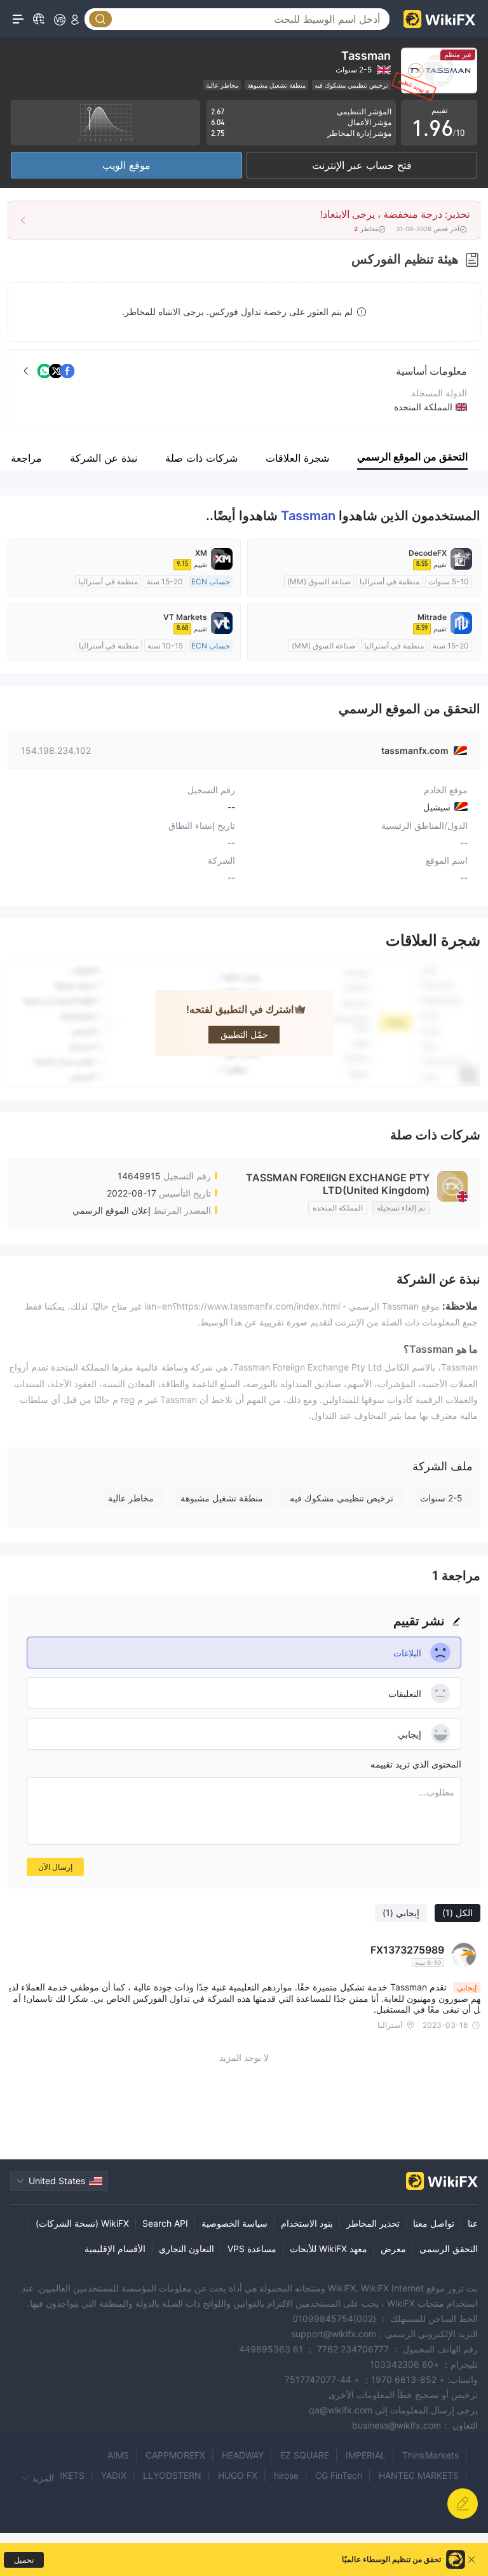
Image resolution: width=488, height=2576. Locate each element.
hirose (286, 2475)
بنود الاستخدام (307, 2223)
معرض (393, 2249)
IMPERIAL (366, 2455)
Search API (165, 2223)
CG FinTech (339, 2475)
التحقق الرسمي (449, 2249)
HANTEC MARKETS (419, 2475)
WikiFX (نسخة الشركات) (82, 2223)
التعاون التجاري (186, 2249)
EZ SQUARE (305, 2455)
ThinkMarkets (430, 2455)
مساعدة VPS (252, 2249)
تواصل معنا (434, 2223)
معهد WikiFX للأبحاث (329, 2249)
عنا (473, 2223)
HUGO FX (238, 2475)
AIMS (118, 2455)
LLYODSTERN (172, 2475)
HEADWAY (243, 2455)
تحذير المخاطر (373, 2223)
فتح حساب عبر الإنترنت (362, 165)
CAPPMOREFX (175, 2455)
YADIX (114, 2475)
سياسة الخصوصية (234, 2223)
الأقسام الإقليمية (115, 2249)
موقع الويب (126, 165)
